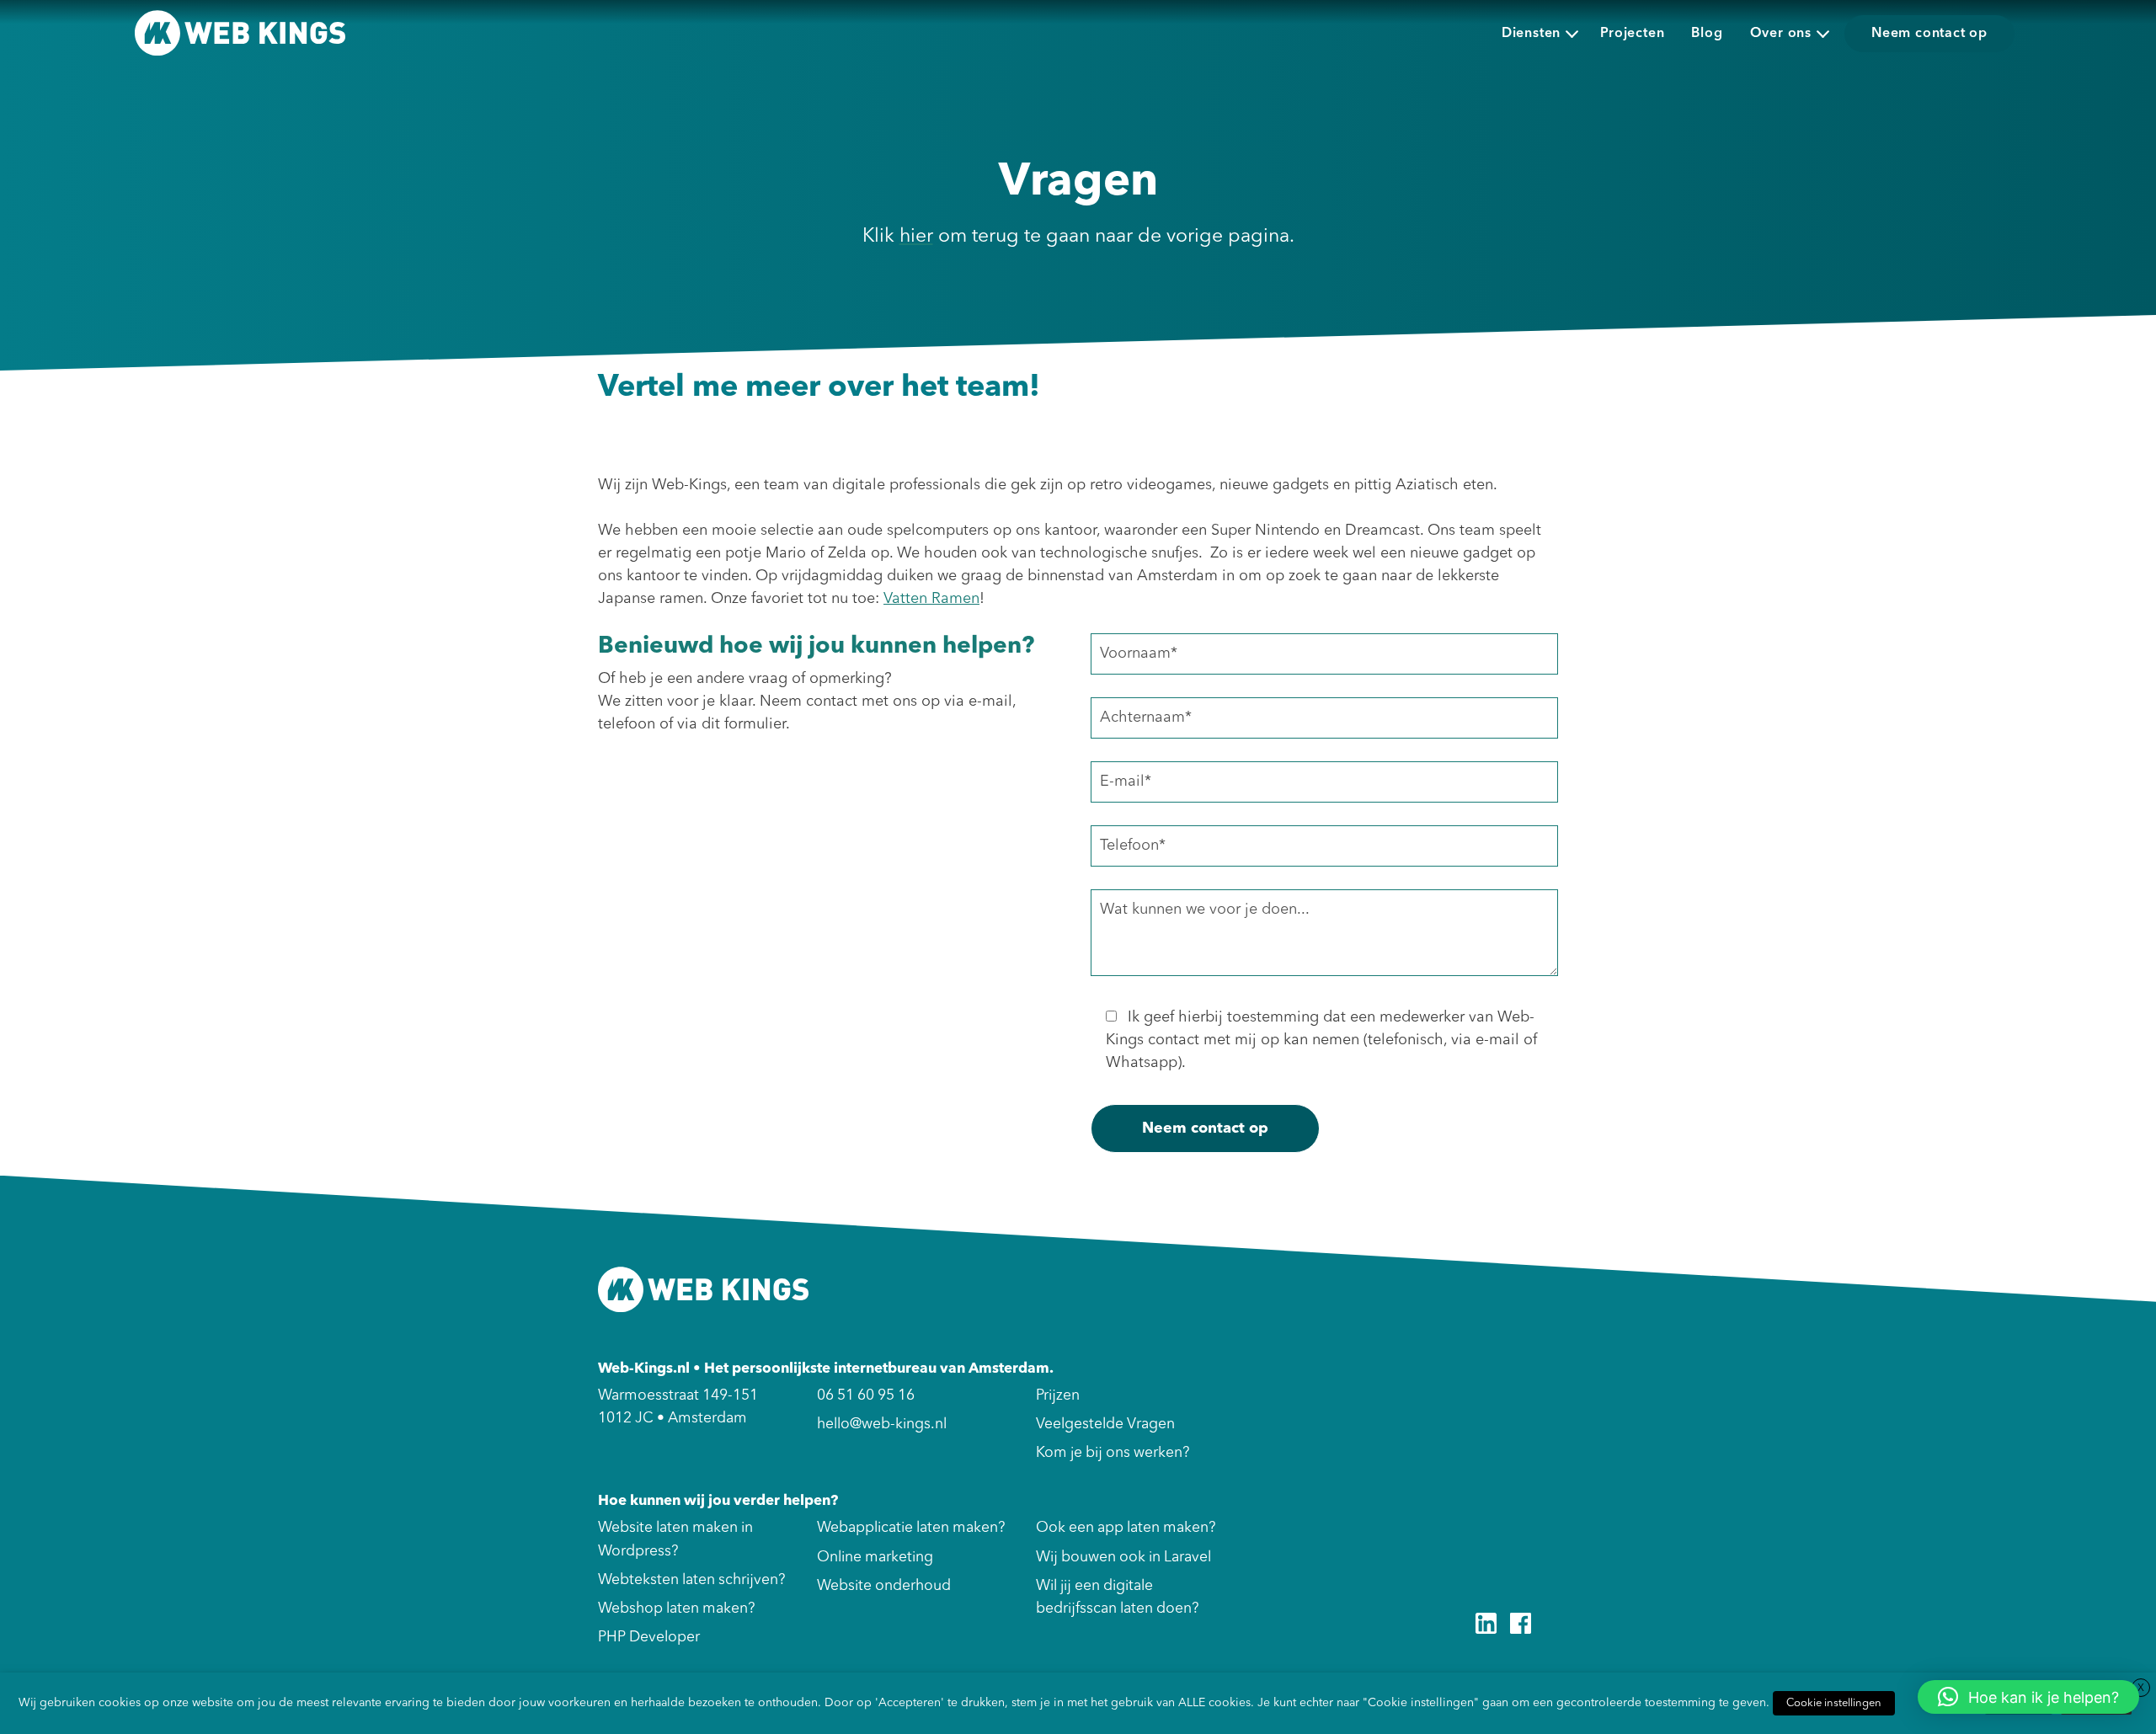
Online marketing (875, 1558)
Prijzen (1058, 1396)
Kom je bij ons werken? (1113, 1453)
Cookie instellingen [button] (1834, 1703)
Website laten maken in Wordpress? (675, 1539)
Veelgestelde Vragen (1105, 1425)
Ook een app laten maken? (1126, 1528)
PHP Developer (649, 1638)
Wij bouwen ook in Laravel (1123, 1558)
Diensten (1531, 34)
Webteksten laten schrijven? (691, 1580)
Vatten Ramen (931, 599)
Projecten (1632, 34)
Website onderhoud (884, 1586)
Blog (1707, 34)
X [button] (2141, 1689)
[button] (2028, 1697)
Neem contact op (1929, 34)
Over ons (1781, 34)
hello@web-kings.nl (882, 1425)
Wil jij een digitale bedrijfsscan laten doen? (1117, 1598)
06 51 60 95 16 (866, 1396)
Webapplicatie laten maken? (911, 1528)
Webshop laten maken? (676, 1609)
